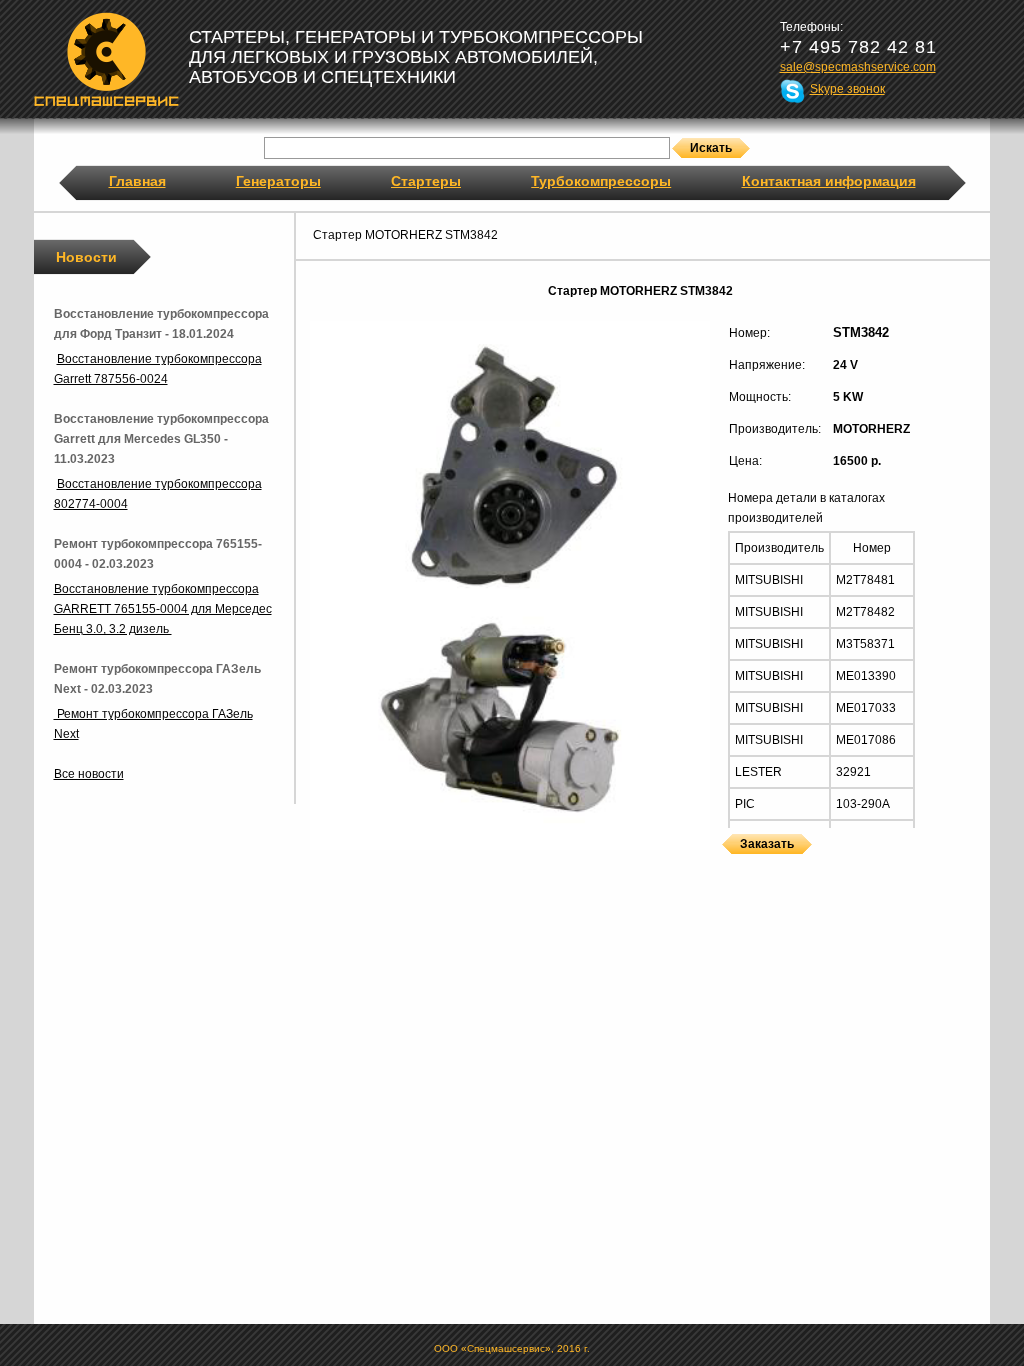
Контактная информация (829, 181)
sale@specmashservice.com (858, 67)
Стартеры (426, 181)
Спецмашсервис (106, 59)
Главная (137, 181)
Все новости (89, 774)
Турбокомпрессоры (601, 181)
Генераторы (278, 181)
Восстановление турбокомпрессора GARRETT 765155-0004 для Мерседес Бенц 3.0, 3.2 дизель (163, 609)
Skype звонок (847, 89)
